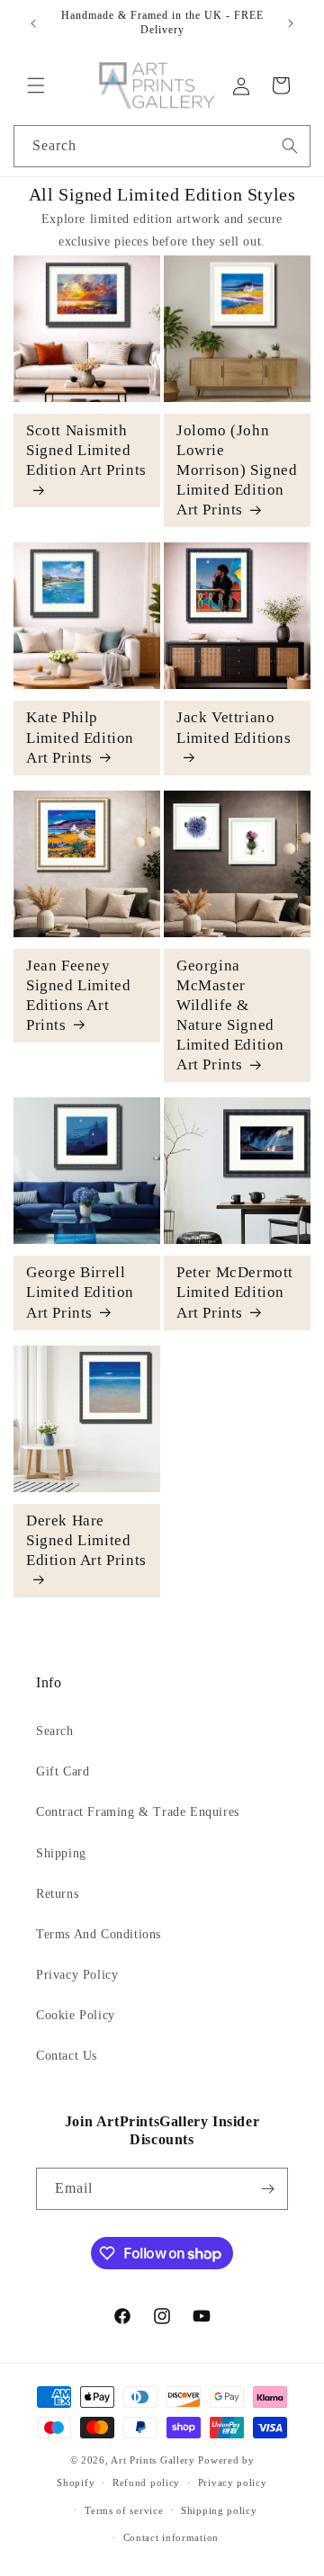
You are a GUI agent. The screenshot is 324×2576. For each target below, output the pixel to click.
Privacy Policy (77, 1975)
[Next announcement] (291, 23)
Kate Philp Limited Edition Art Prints (80, 737)
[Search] (290, 146)
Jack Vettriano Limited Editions (234, 727)
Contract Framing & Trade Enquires (138, 1812)
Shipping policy (219, 2510)
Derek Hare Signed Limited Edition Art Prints (86, 1540)
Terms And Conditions (99, 1934)
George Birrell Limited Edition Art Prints (80, 1292)
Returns (57, 1894)
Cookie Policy (76, 2015)
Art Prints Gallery (153, 2460)
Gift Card (63, 1771)
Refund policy (146, 2482)
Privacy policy (233, 2482)
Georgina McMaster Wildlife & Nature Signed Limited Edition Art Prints (230, 1015)
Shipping (61, 1853)
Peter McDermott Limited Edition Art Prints (235, 1292)
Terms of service (124, 2510)
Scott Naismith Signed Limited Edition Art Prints (86, 450)
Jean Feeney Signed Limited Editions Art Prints (78, 995)
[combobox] (162, 146)
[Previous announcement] (33, 23)
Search (55, 1731)
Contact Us (67, 2056)
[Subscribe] (267, 2189)
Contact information (171, 2537)
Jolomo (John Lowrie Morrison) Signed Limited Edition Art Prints (237, 470)
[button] (36, 85)
